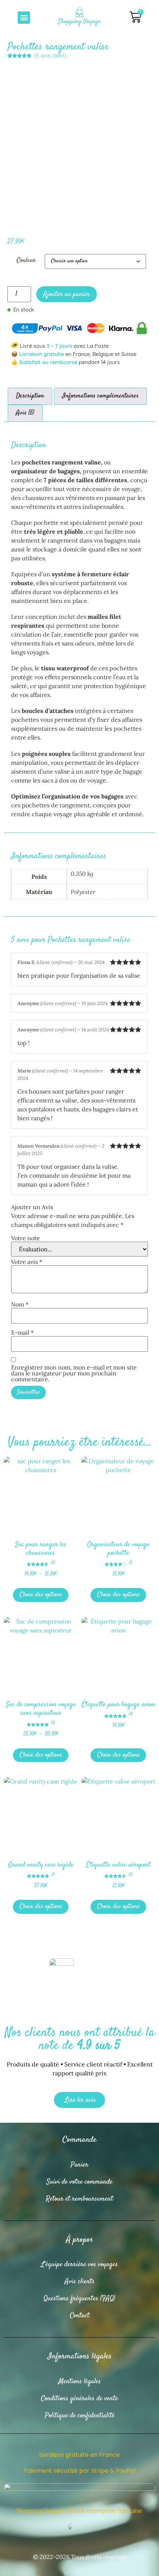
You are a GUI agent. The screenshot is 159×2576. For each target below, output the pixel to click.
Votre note (26, 1238)
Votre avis (27, 1262)
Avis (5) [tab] (25, 413)
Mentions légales (80, 2381)
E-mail (22, 1332)
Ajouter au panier (67, 294)
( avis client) (50, 56)
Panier (79, 2165)
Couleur (26, 261)
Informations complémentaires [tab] (100, 396)
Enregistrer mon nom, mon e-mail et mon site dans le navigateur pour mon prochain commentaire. (74, 1373)
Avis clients (80, 2281)
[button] (24, 18)
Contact (80, 2315)
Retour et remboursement (79, 2199)
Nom (20, 1304)
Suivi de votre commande (79, 2182)
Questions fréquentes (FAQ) (79, 2298)
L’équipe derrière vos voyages (79, 2264)
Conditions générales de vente (79, 2398)
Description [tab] (30, 396)
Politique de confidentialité (80, 2415)
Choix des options (41, 1595)
